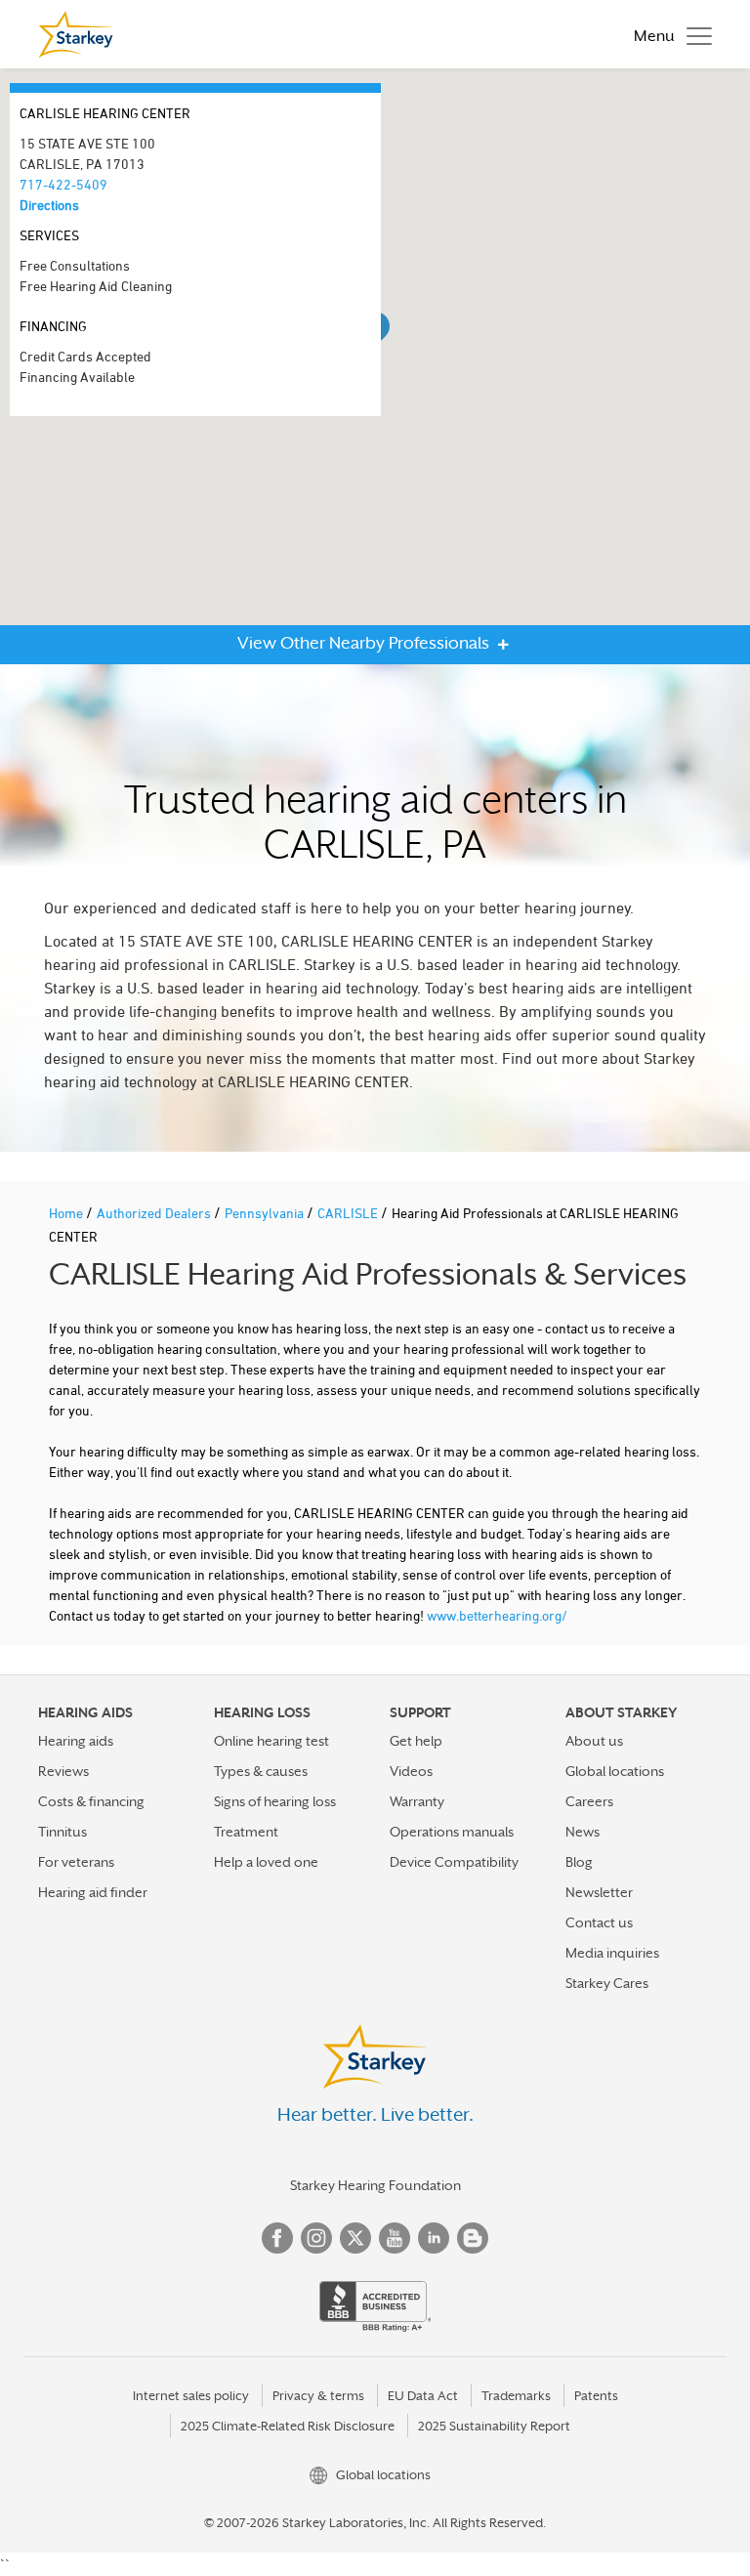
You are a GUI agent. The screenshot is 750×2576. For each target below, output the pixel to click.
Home (67, 1213)
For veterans (76, 1862)
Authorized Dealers (155, 1213)
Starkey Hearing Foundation (375, 2185)
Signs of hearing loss (275, 1801)
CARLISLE (349, 1213)
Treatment (246, 1832)
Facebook (277, 2238)
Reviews (63, 1771)
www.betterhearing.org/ (497, 1615)
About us (594, 1741)
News (583, 1832)
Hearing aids (76, 1741)
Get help (416, 1741)
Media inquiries (612, 1953)
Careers (589, 1801)
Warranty (417, 1801)
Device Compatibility (454, 1862)
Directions (49, 205)
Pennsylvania (266, 1213)
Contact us (599, 1922)
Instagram (316, 2238)
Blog (579, 1862)
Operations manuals (452, 1832)
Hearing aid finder (93, 1892)
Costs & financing (91, 1801)
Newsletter (599, 1892)
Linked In (434, 2238)
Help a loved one (266, 1862)
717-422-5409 (63, 184)
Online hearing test (271, 1741)
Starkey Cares (607, 1983)
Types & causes (261, 1771)
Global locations (615, 1771)
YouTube (395, 2238)
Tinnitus (62, 1832)
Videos (411, 1771)
